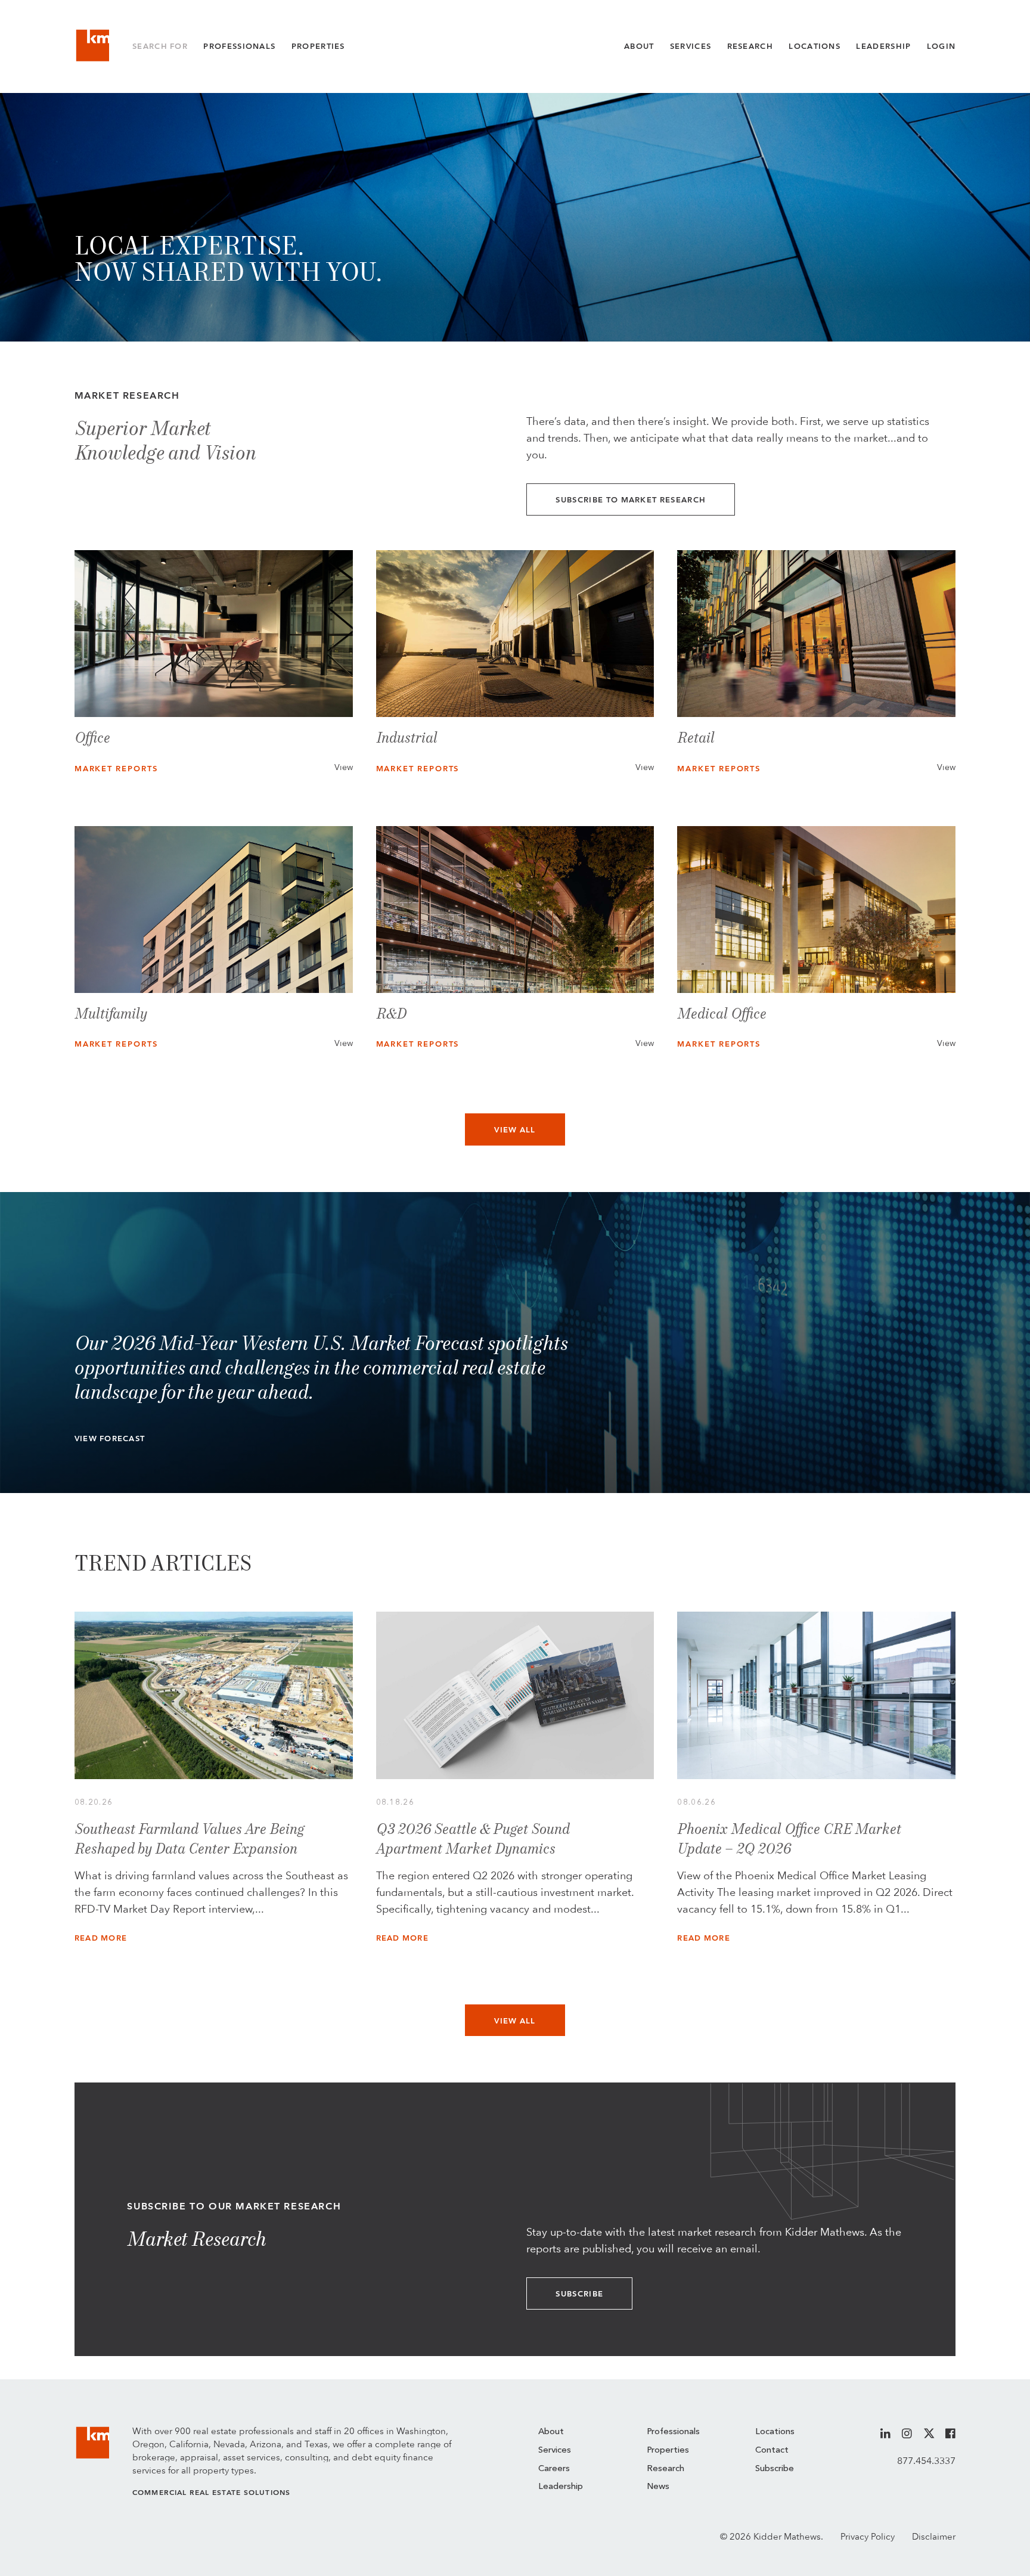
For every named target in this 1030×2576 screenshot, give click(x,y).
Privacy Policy (868, 2537)
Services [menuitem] (555, 2451)
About (639, 46)
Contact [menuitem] (772, 2451)
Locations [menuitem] (775, 2432)
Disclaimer (934, 2537)
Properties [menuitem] (668, 2451)
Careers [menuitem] (554, 2469)
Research (750, 46)
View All (515, 1130)
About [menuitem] (551, 2432)
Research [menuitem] (666, 2469)
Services (691, 46)
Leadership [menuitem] (561, 2487)
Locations (815, 46)
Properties (318, 46)
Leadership (883, 46)
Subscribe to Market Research (631, 500)
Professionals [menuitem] (673, 2432)
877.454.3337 (926, 2461)
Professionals (239, 46)
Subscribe (579, 2294)
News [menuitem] (658, 2487)
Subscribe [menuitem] (775, 2469)
